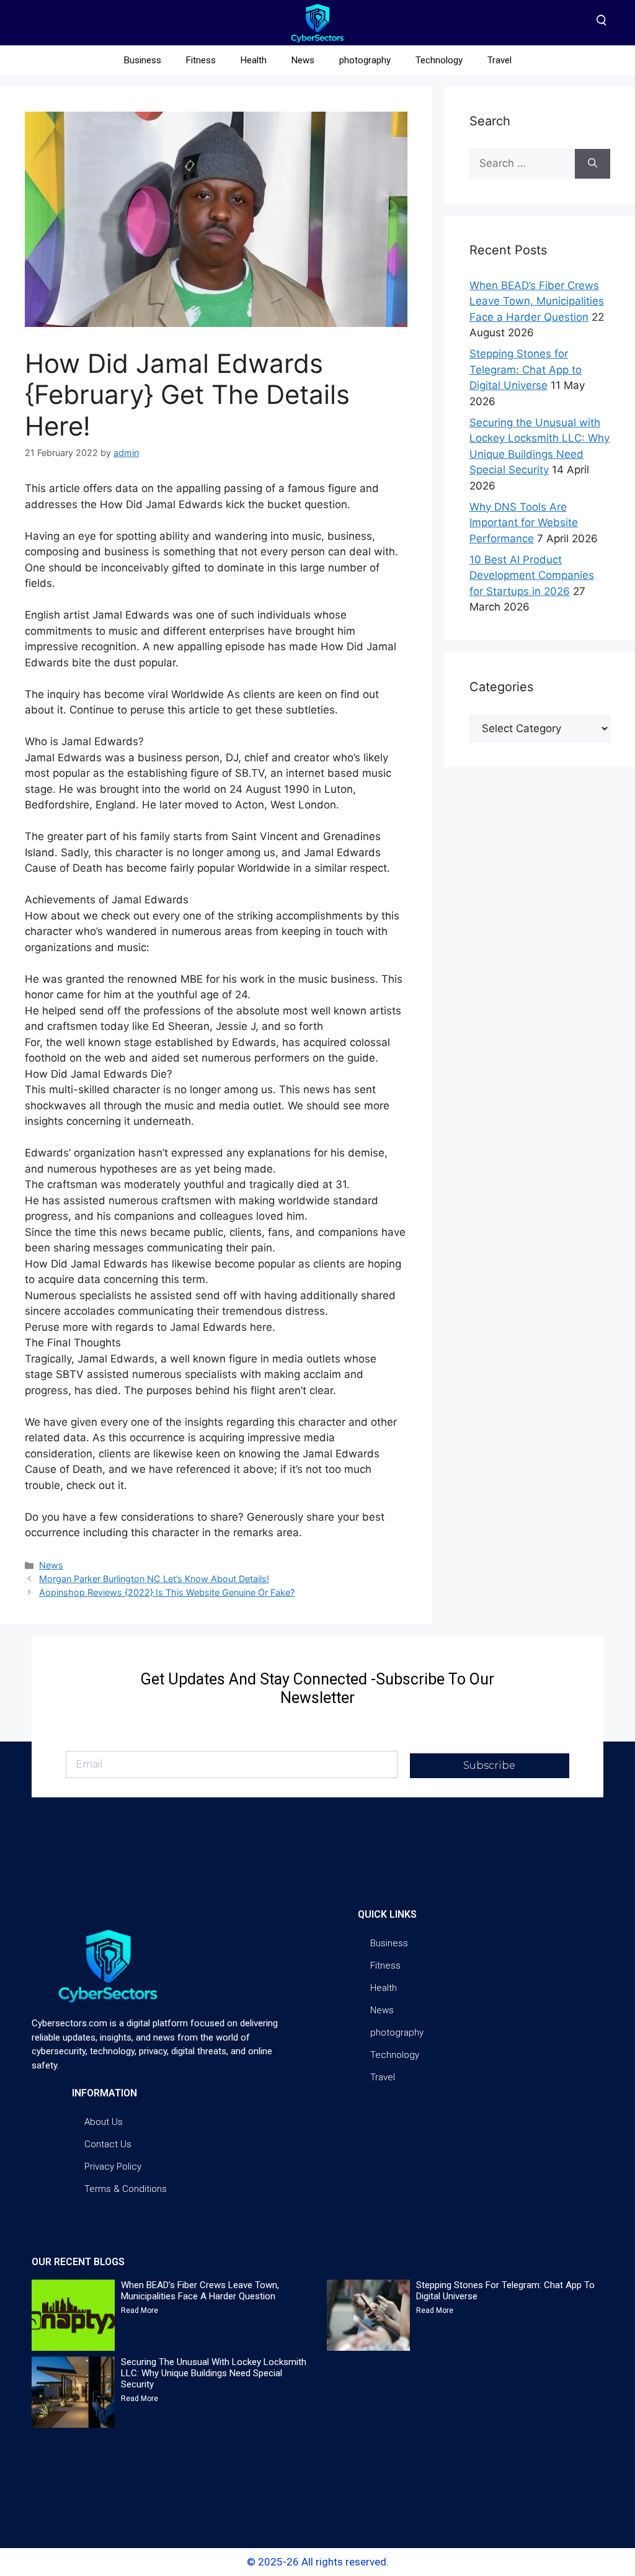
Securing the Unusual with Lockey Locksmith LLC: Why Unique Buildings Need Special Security (214, 2373)
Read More (140, 2310)
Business (143, 60)
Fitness (201, 60)
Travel (500, 60)
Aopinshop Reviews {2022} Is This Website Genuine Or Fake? (167, 1592)
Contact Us (108, 2144)
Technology (439, 60)
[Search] (593, 164)
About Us (104, 2122)
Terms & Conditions (126, 2189)
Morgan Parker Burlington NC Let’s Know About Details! (154, 1579)
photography (365, 60)
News (303, 60)
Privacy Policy (113, 2167)
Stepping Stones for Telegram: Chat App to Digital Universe (526, 369)
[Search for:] (522, 164)
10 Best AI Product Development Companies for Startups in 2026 (532, 575)
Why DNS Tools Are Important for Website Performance (524, 523)
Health (254, 60)
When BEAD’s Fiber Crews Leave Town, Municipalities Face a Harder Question (537, 301)
